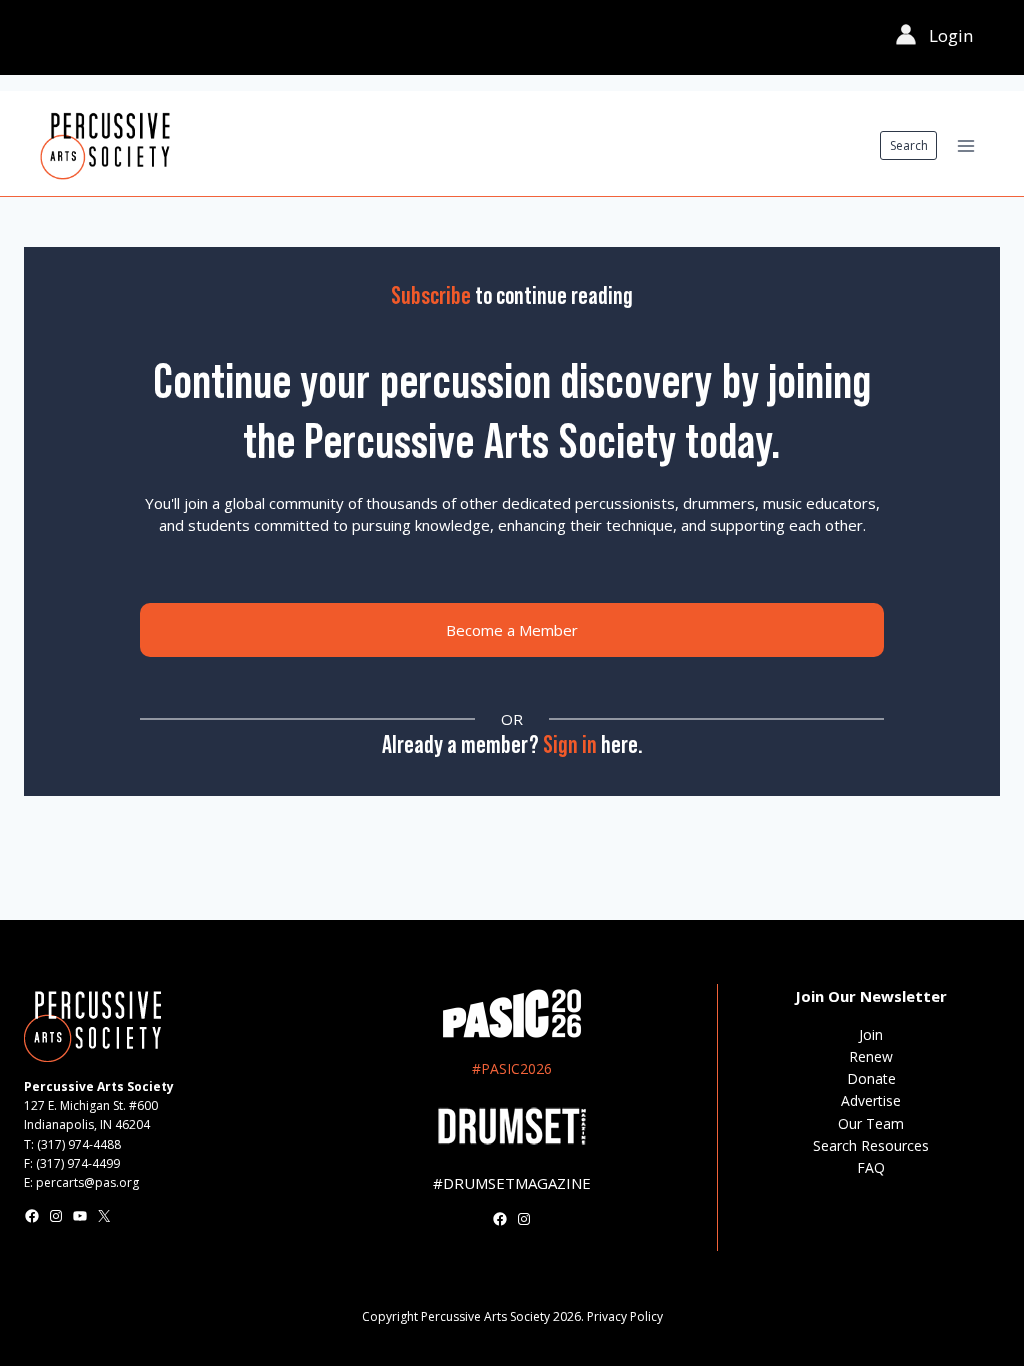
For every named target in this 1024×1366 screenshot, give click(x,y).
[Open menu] (965, 145)
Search (909, 145)
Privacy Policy (625, 1316)
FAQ (871, 1167)
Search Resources (871, 1145)
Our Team (871, 1123)
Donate (871, 1078)
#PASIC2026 (512, 1068)
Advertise (871, 1100)
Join (871, 1034)
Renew (871, 1056)
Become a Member (512, 630)
